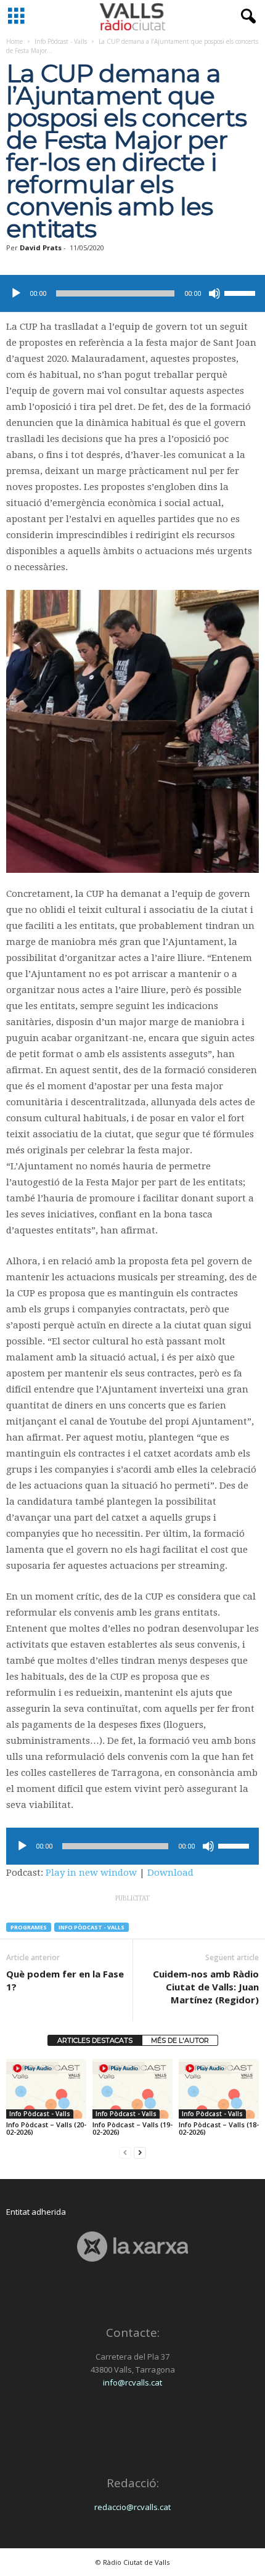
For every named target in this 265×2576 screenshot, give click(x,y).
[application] (132, 293)
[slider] (242, 292)
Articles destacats (95, 2040)
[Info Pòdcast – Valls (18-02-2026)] (219, 2089)
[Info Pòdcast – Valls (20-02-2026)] (46, 2089)
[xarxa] (132, 2247)
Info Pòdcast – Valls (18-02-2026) (219, 2128)
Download (170, 1873)
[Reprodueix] (16, 293)
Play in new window (91, 1873)
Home (14, 41)
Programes (29, 1927)
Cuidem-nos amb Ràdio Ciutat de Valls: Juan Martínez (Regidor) (206, 1987)
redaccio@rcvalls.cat (132, 2507)
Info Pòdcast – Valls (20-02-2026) (46, 2128)
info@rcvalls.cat (132, 2382)
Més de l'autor (180, 2040)
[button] (246, 17)
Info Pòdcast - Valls (61, 41)
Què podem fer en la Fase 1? (65, 1980)
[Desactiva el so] (214, 293)
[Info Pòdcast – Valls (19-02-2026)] (132, 2089)
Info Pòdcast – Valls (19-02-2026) (132, 2128)
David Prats (41, 247)
